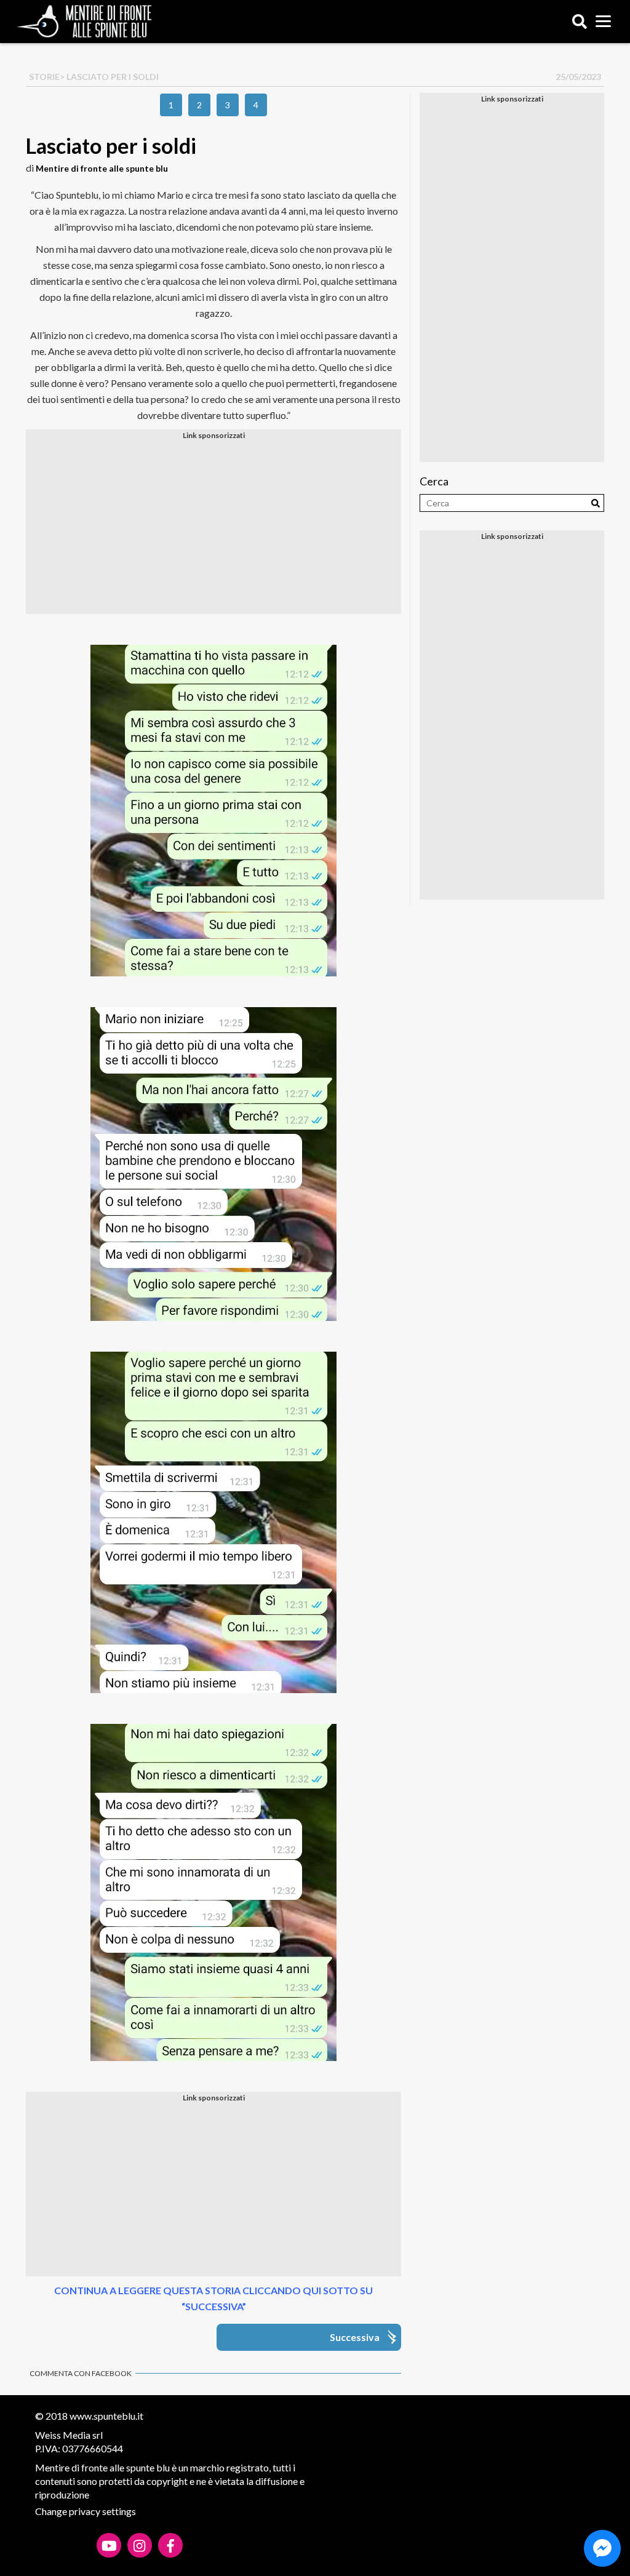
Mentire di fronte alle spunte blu (102, 168)
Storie (44, 77)
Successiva (355, 2337)
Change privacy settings (86, 2511)
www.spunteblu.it (106, 2416)
